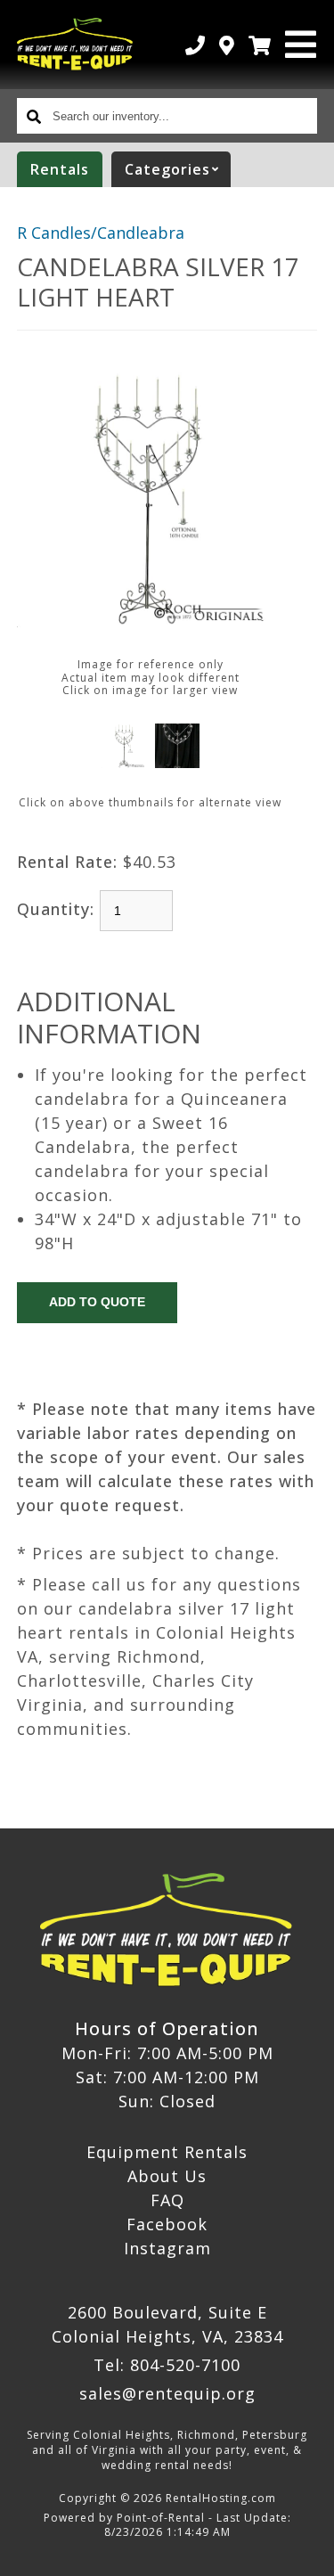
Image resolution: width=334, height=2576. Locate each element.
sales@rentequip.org (167, 2393)
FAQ (167, 2200)
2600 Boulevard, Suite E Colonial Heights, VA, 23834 (167, 2324)
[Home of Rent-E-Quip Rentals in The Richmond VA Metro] (167, 1931)
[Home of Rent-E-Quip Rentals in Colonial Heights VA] (76, 45)
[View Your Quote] (260, 45)
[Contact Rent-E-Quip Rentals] (227, 45)
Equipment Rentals (167, 2152)
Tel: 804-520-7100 (167, 2365)
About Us (167, 2176)
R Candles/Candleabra (101, 233)
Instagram (167, 2248)
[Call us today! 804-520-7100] (196, 45)
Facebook (167, 2224)
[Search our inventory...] (35, 116)
